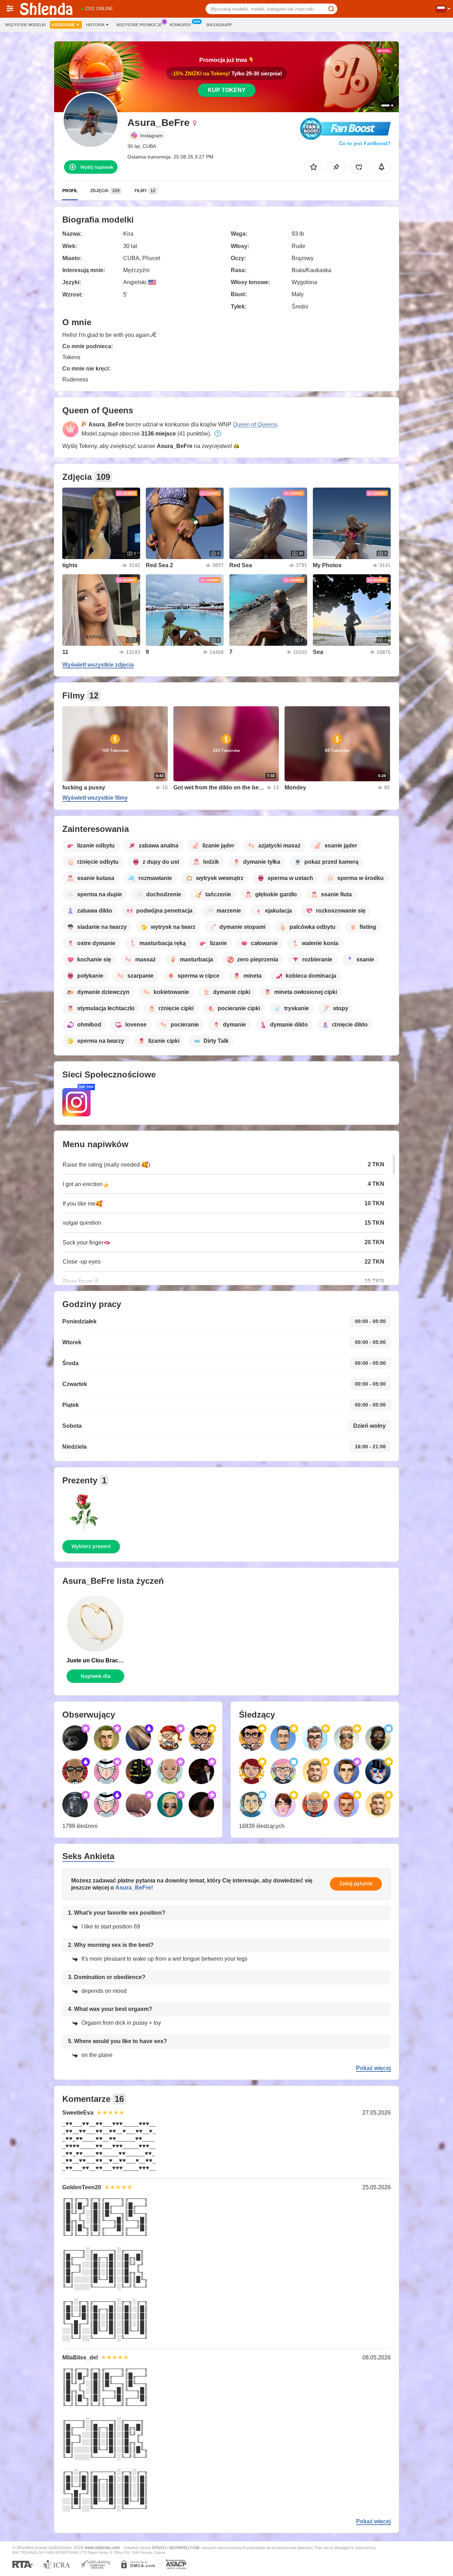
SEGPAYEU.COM (184, 2548)
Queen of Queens (255, 424)
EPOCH (159, 2548)
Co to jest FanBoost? (365, 143)
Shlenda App (219, 25)
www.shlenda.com (102, 2548)
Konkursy (180, 25)
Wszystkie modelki (25, 25)
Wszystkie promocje (139, 25)
